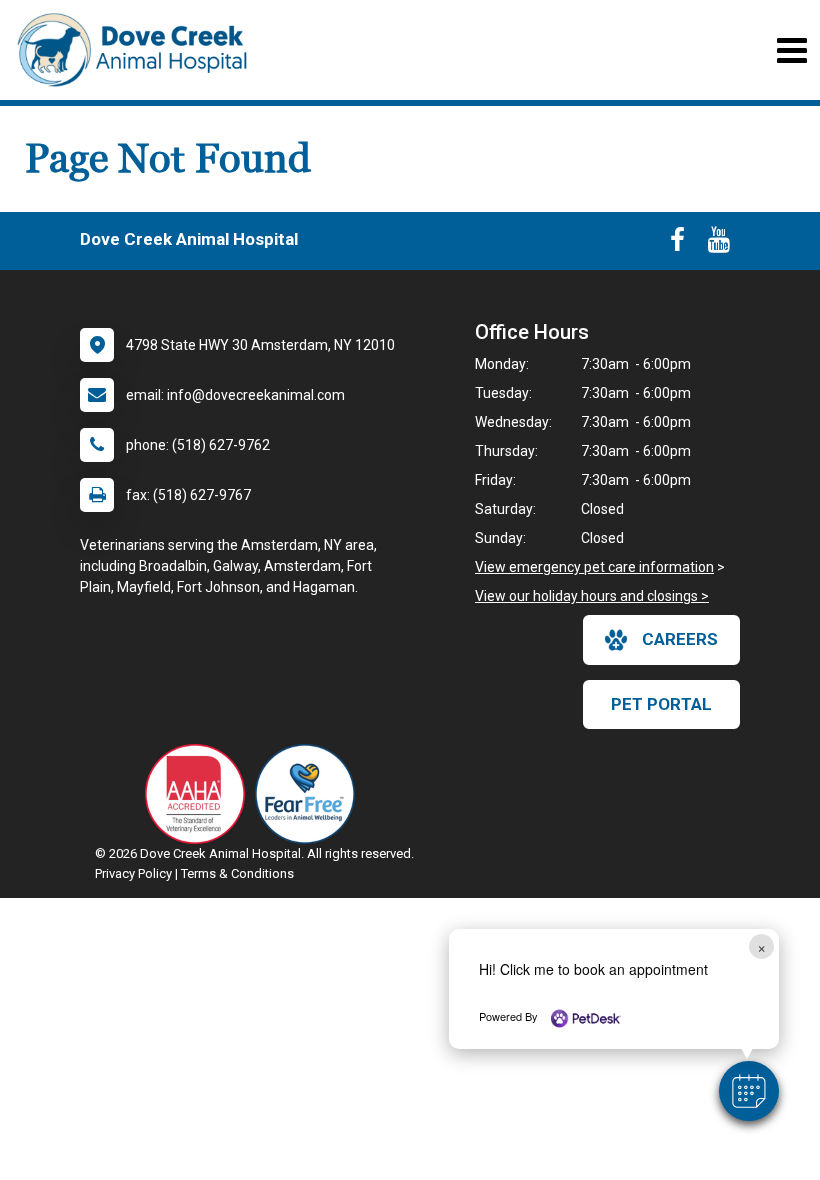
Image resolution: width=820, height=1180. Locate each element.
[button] (749, 1091)
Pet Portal (661, 704)
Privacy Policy (133, 873)
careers (680, 639)
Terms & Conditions (237, 873)
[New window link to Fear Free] (310, 794)
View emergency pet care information (594, 567)
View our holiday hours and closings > (592, 596)
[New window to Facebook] (677, 244)
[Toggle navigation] (791, 50)
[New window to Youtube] (719, 244)
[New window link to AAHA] (200, 794)
